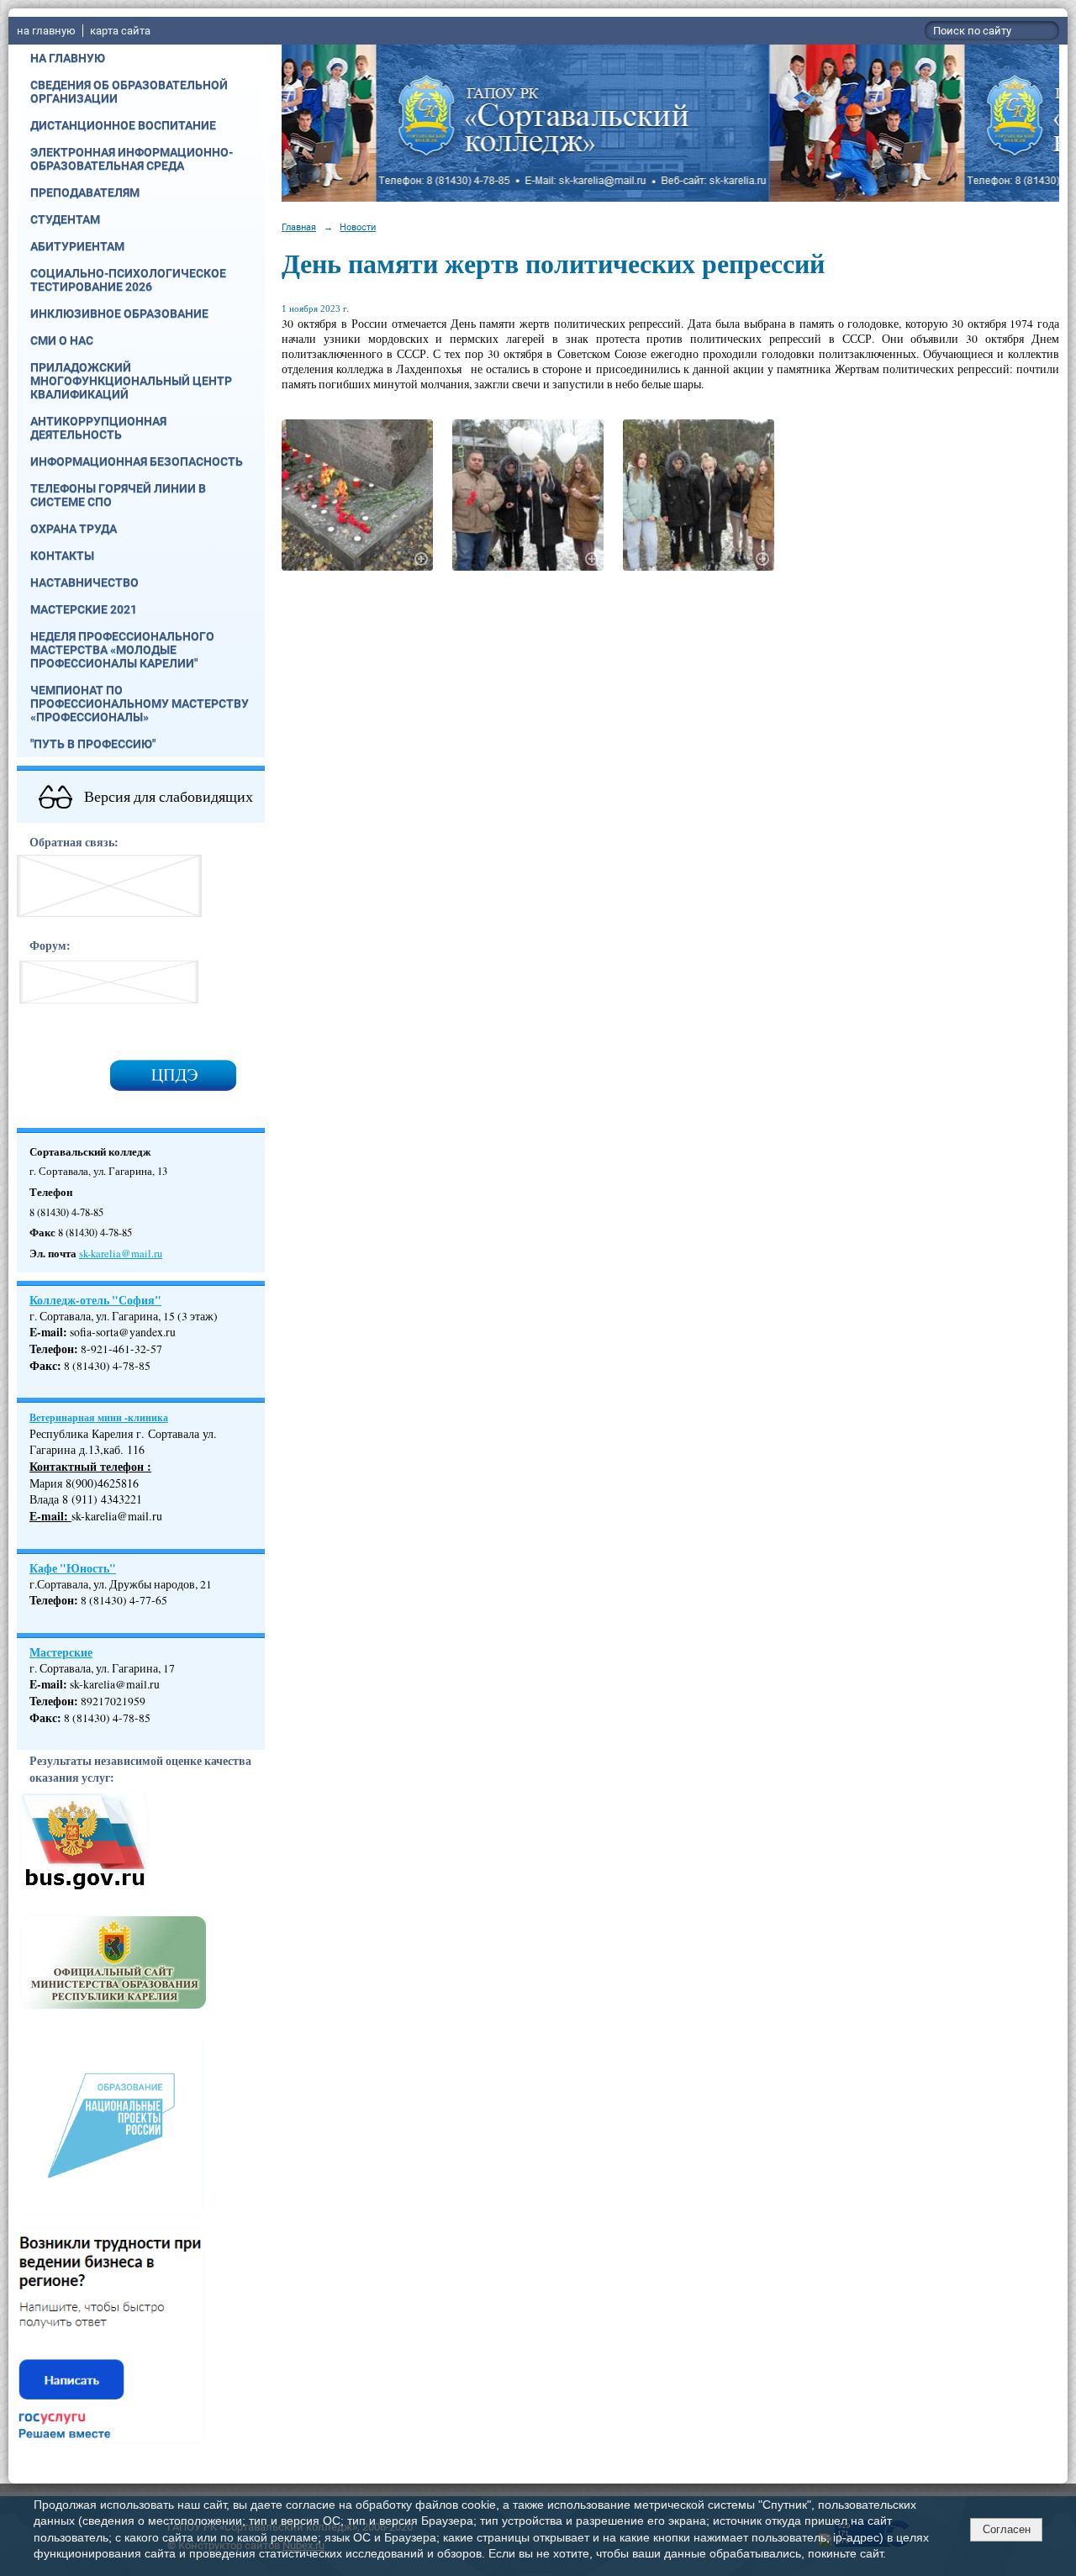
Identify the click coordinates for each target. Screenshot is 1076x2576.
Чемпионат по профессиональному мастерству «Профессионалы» (140, 703)
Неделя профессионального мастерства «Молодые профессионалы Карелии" (122, 650)
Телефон (52, 1349)
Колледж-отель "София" (95, 1300)
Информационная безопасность (137, 461)
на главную (46, 31)
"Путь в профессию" (93, 744)
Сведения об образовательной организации (129, 92)
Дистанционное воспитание (123, 125)
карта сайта (120, 31)
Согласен (1007, 2529)
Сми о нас (62, 340)
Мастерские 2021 (84, 609)
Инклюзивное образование (119, 313)
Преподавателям (85, 192)
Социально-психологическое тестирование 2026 (128, 280)
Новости (358, 227)
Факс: (45, 1718)
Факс (43, 1366)
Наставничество (84, 582)
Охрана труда (74, 529)
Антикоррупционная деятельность (98, 428)
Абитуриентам (77, 246)
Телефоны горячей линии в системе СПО (118, 495)
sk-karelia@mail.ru (121, 1254)
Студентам (65, 219)
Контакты (62, 556)
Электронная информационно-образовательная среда (132, 159)
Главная (299, 227)
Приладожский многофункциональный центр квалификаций (131, 381)
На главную (68, 58)
